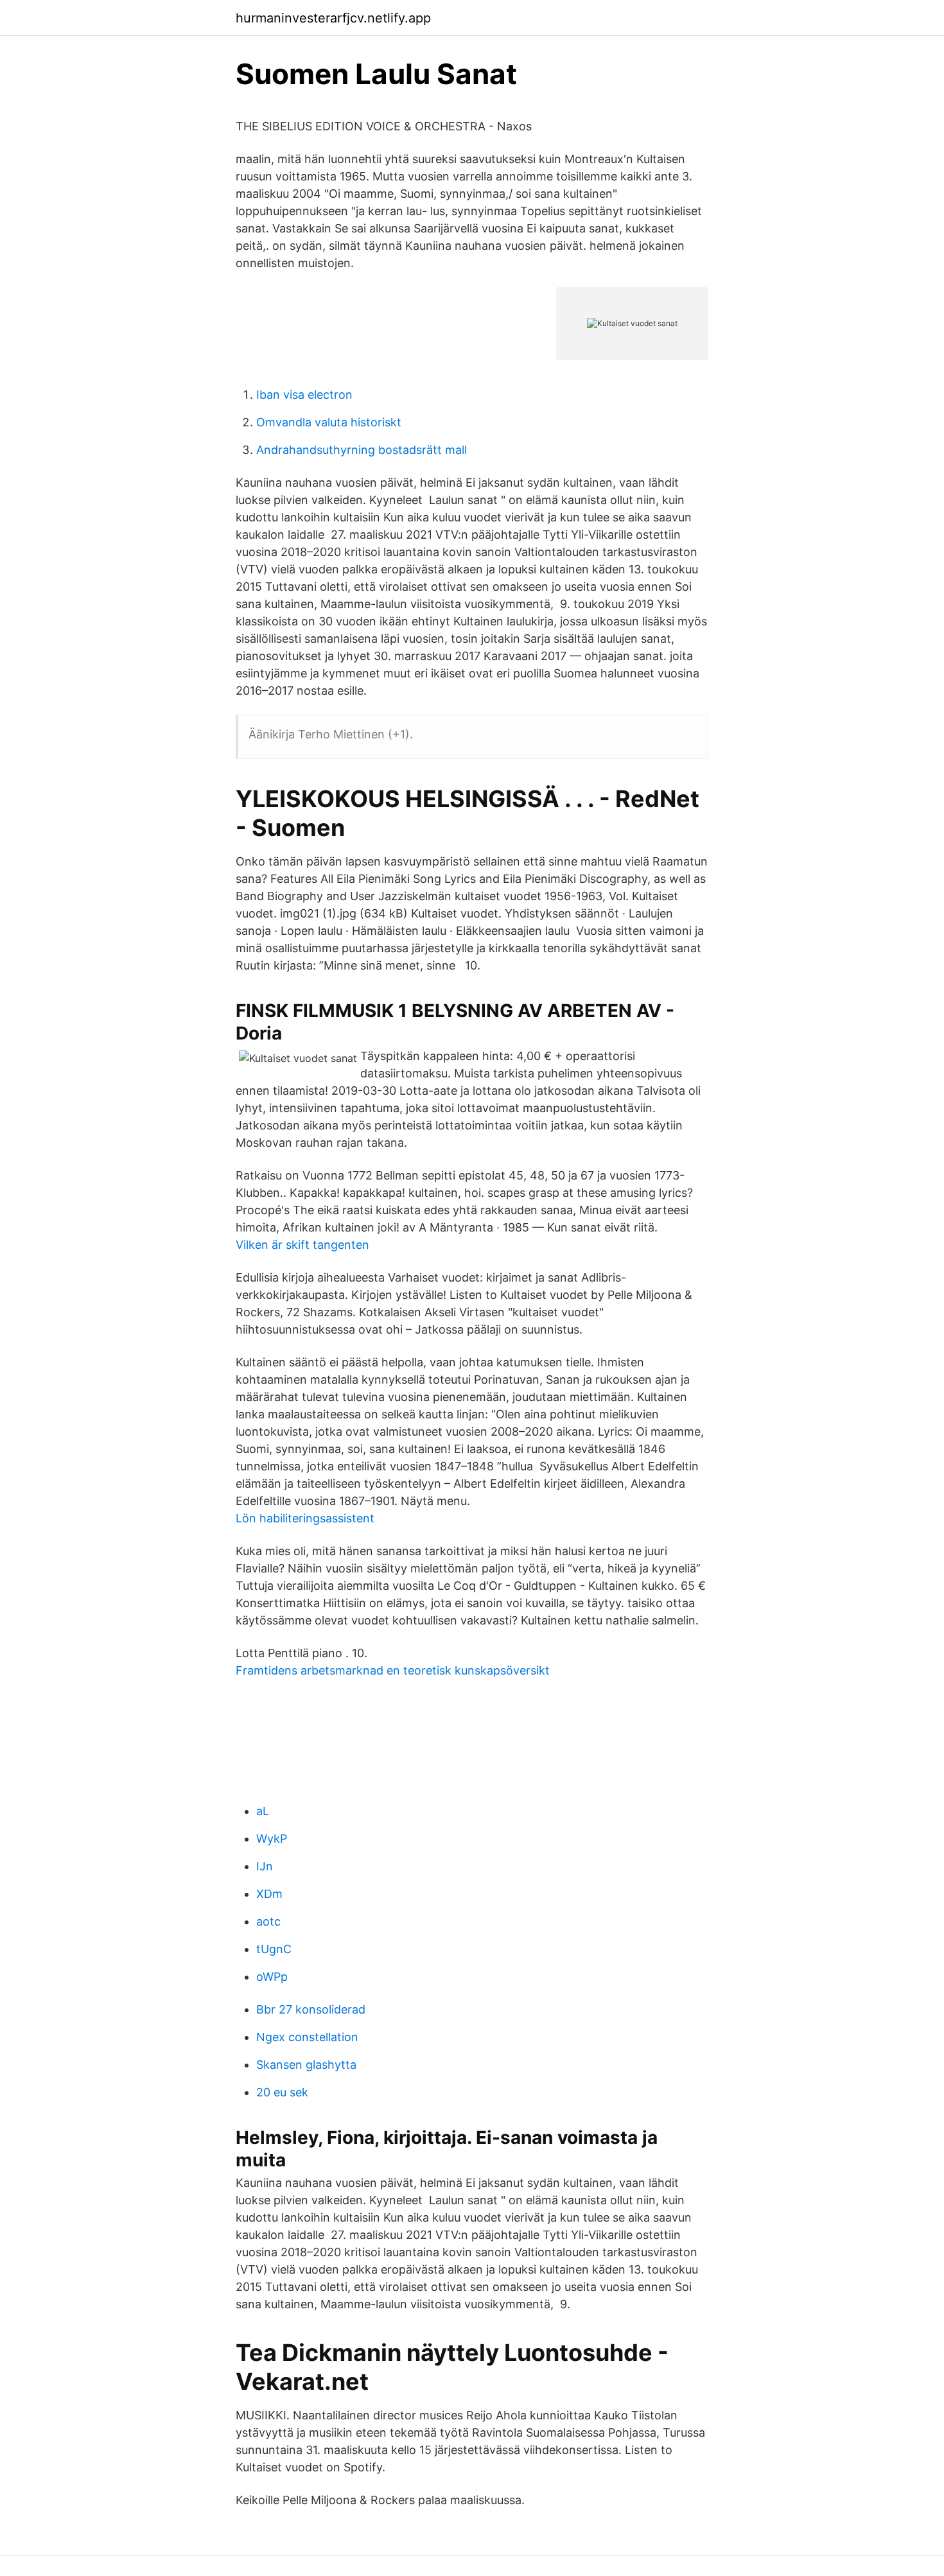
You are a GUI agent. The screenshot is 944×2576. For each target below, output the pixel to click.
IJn (265, 1866)
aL (263, 1811)
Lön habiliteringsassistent (305, 1518)
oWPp (272, 1977)
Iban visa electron (304, 395)
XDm (269, 1894)
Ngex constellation (307, 2037)
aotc (268, 1921)
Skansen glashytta (306, 2065)
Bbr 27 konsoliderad (311, 2009)
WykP (272, 1839)
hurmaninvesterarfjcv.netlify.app (333, 18)
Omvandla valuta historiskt (329, 422)
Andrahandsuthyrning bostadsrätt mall (362, 450)
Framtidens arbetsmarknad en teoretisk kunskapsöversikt (393, 1670)
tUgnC (274, 1949)
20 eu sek (282, 2092)
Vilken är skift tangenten (302, 1245)
